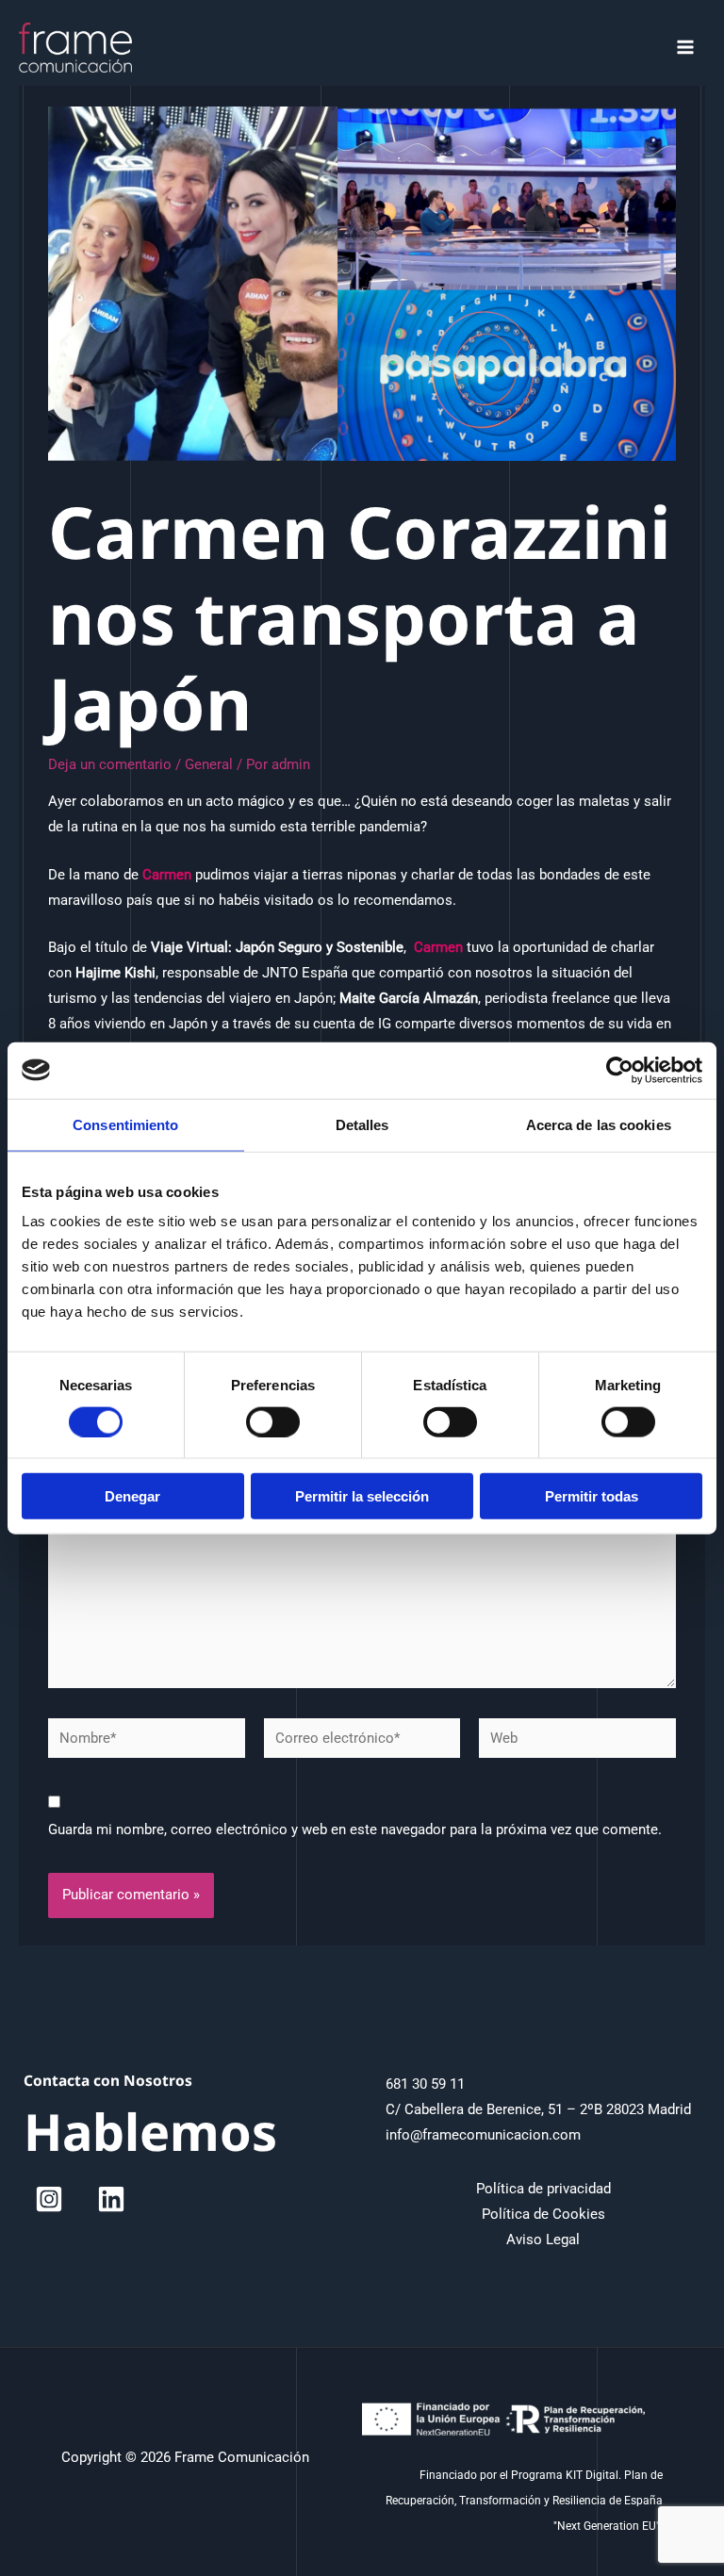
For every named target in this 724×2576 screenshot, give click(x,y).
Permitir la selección (362, 1496)
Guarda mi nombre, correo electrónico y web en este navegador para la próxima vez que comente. (355, 1829)
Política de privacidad (543, 2189)
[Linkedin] (111, 2199)
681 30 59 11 (425, 2084)
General (209, 764)
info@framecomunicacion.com (483, 2135)
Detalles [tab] (362, 1124)
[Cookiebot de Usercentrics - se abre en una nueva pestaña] (620, 1070)
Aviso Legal (543, 2240)
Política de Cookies (543, 2214)
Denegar (132, 1496)
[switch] (273, 1421)
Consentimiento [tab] (125, 1124)
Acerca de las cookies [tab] (599, 1124)
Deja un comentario (110, 764)
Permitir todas (592, 1496)
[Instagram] (49, 2199)
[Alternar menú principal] (685, 47)
